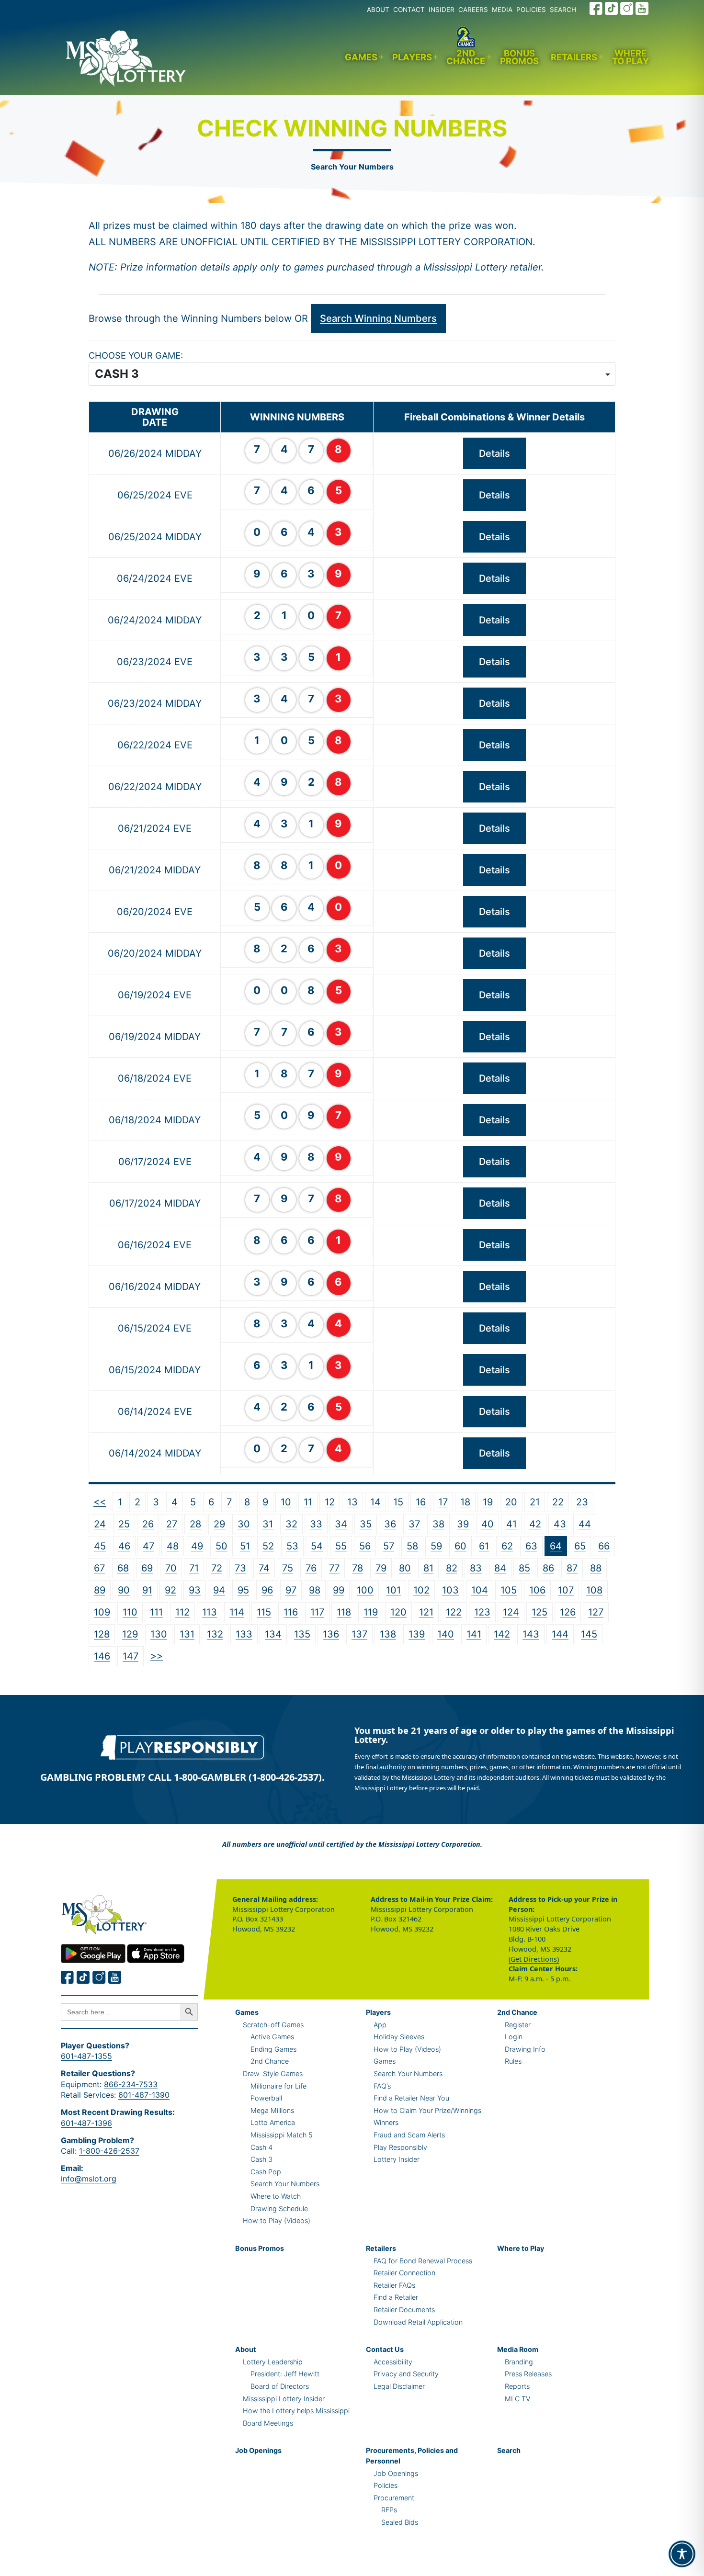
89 (100, 1590)
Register (518, 2025)
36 (390, 1524)
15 (398, 1502)
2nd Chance (466, 57)
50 (221, 1546)
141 (474, 1634)
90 (124, 1590)
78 (358, 1568)
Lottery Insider (397, 2159)
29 (219, 1524)
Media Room (518, 2349)
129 (130, 1634)
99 (339, 1590)
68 (123, 1568)
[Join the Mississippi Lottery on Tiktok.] (83, 1977)
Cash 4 (261, 2147)
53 (292, 1546)
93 (195, 1590)
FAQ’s (382, 2086)
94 (219, 1590)
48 (173, 1546)
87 (572, 1568)
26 (148, 1524)
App (380, 2025)
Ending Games (273, 2049)
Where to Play (630, 57)
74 (264, 1568)
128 (102, 1634)
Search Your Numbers (352, 167)
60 (460, 1546)
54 (317, 1546)
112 (182, 1612)
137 (359, 1634)
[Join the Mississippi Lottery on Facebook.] (596, 8)
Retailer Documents (404, 2310)
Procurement (394, 2498)
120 (398, 1612)
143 (531, 1634)
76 (311, 1568)
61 (484, 1546)
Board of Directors (280, 2386)
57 (389, 1546)
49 (197, 1546)
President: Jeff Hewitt (285, 2374)
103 (450, 1590)
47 (148, 1546)
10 (286, 1502)
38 (438, 1524)
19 (488, 1502)
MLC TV (517, 2399)
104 (480, 1590)
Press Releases (528, 2374)
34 (341, 1524)
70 (171, 1568)
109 (102, 1612)
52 (268, 1546)
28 (195, 1524)
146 (102, 1656)
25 (124, 1524)
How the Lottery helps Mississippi (296, 2411)
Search (509, 2450)
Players (412, 57)
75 (288, 1568)
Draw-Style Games (273, 2073)
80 (405, 1568)
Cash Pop (266, 2172)
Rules (513, 2061)
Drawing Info (525, 2049)
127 (596, 1612)
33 (316, 1524)
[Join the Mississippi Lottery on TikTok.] (612, 8)
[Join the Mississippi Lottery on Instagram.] (627, 8)
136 (331, 1634)
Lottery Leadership (273, 2362)
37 (414, 1524)
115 (264, 1612)
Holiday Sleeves (399, 2037)
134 (273, 1634)
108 (594, 1590)
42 (535, 1524)
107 (566, 1590)
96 (267, 1590)
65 (580, 1546)
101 (393, 1590)
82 (452, 1568)
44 (585, 1524)
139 (417, 1634)
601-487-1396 (86, 2123)
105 (509, 1590)
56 (365, 1546)
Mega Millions (272, 2110)
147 (131, 1656)
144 (560, 1634)
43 (560, 1524)
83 (476, 1568)
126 (568, 1612)
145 (589, 1634)
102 (421, 1590)
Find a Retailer (396, 2297)
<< (100, 1502)
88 (596, 1568)
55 (341, 1546)
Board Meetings (268, 2423)
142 (502, 1634)
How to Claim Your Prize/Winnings (427, 2110)
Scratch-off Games (273, 2025)
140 (446, 1634)
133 (244, 1634)
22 (558, 1502)
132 (215, 1634)
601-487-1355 (86, 2056)
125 (539, 1612)
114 (237, 1612)
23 (582, 1502)
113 (210, 1612)
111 (156, 1612)
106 (537, 1590)
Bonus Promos (519, 57)
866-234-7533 (131, 2084)
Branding (519, 2362)
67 (99, 1568)
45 (100, 1546)
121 (426, 1612)
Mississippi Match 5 (282, 2135)
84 (500, 1568)
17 (443, 1502)
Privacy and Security (406, 2374)
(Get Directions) (534, 1959)
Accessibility (393, 2362)
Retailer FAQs (394, 2285)
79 (381, 1568)
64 (556, 1546)
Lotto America (273, 2122)
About (246, 2349)
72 (217, 1568)
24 (100, 1524)
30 (244, 1524)
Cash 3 (261, 2159)
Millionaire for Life (278, 2086)
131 (187, 1634)
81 (428, 1568)
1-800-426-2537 (109, 2151)
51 (245, 1546)
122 (454, 1612)
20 (511, 1502)
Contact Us (385, 2349)
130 (159, 1634)
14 (375, 1502)
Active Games (272, 2037)
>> (157, 1656)
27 (172, 1524)
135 (302, 1634)
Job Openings (258, 2450)
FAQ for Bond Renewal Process (423, 2261)
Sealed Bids (400, 2522)
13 (352, 1502)
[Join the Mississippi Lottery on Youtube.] (642, 8)
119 (371, 1612)
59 (436, 1546)
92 (170, 1590)
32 (291, 1524)
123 (482, 1612)
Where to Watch (276, 2196)
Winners (386, 2122)
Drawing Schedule (279, 2209)
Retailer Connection (404, 2273)
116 (291, 1612)
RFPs (389, 2510)
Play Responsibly (400, 2147)
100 (365, 1590)
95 (243, 1590)
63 (531, 1546)
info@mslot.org (89, 2179)
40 (488, 1524)
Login (514, 2037)
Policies (386, 2485)
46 (124, 1546)
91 (147, 1590)
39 (463, 1524)
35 (366, 1524)
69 (147, 1568)
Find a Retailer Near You (411, 2098)
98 (315, 1590)
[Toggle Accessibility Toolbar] (682, 2554)
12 (330, 1502)
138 (388, 1634)
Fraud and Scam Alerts (409, 2135)
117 (317, 1612)
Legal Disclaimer (399, 2386)
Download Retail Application (418, 2322)
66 (604, 1546)
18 (465, 1502)
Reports (517, 2386)
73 (240, 1568)
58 (412, 1546)
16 (421, 1502)
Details (494, 453)
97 (291, 1590)
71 (194, 1568)
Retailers (574, 57)
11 (308, 1502)
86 (548, 1568)
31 (268, 1524)
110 (130, 1612)
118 (344, 1612)
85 (524, 1568)
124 (511, 1612)
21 (535, 1502)
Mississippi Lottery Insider (284, 2399)
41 (511, 1524)
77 (334, 1568)
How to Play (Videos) (277, 2220)
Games (361, 57)
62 (507, 1546)
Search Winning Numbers (378, 318)
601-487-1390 (144, 2095)
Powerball (266, 2098)
